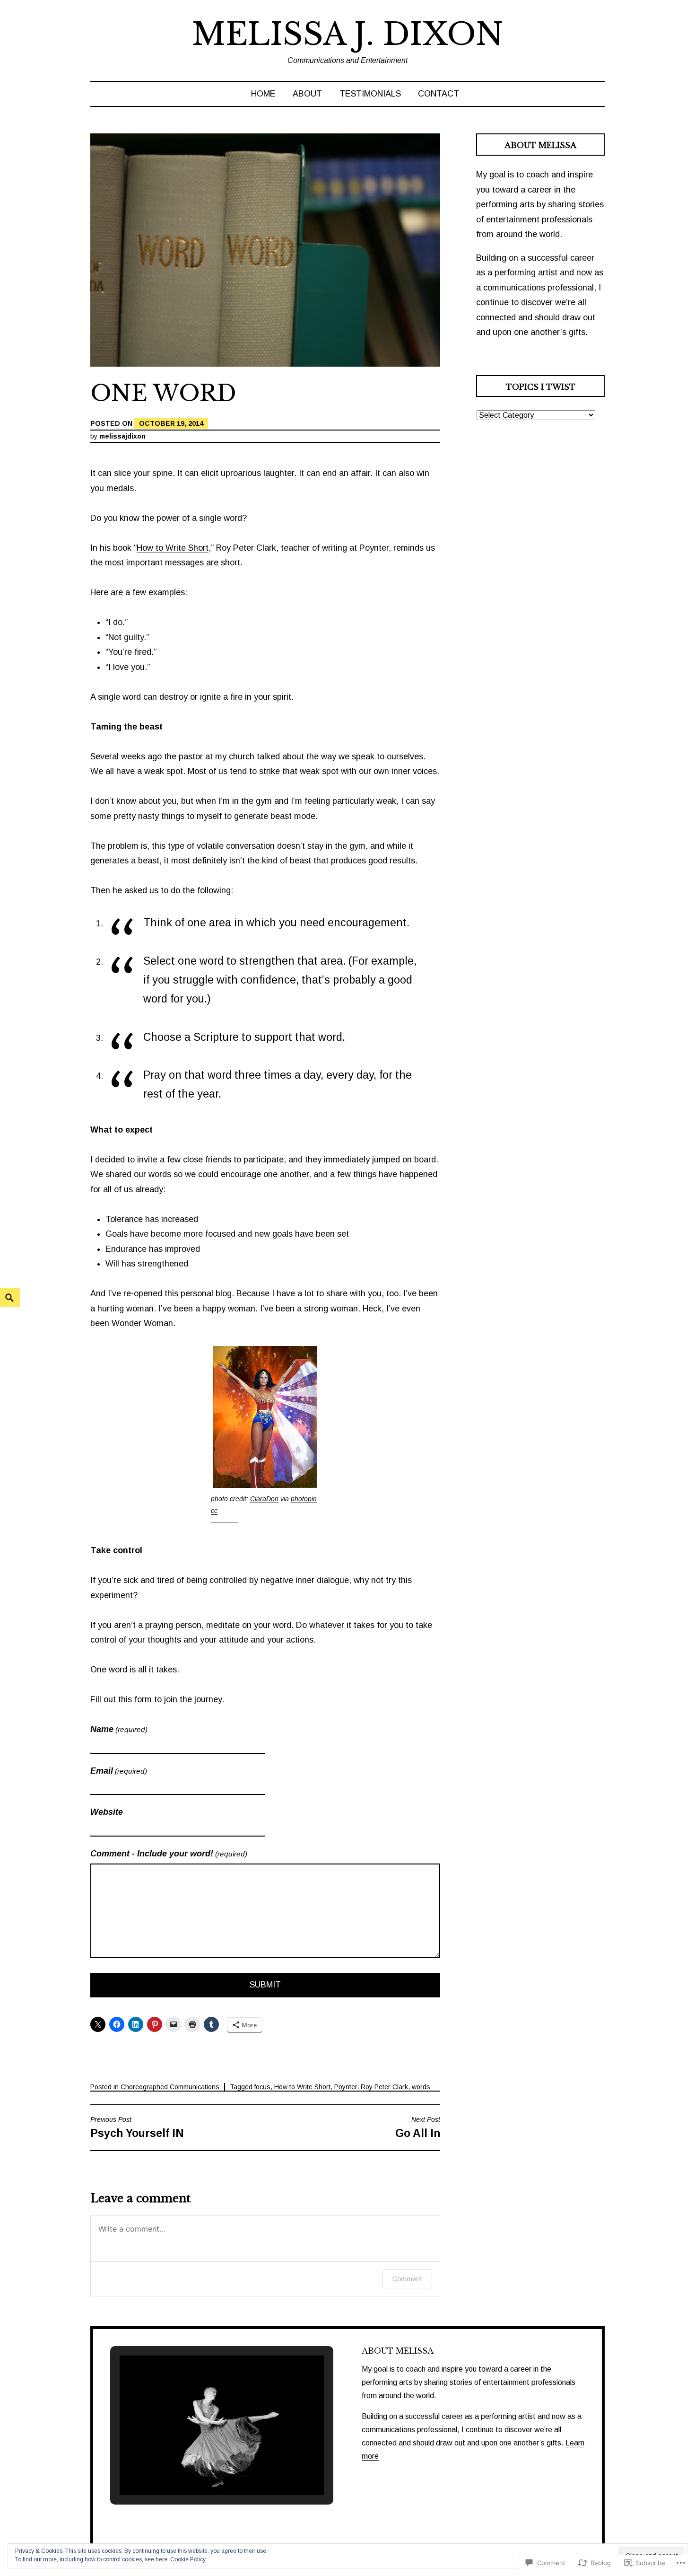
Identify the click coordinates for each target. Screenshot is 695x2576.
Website (107, 1812)
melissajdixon (122, 436)
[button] (200, 2468)
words (421, 2087)
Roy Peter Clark (384, 2087)
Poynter (346, 2087)
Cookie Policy (188, 2559)
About (307, 94)
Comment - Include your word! (169, 1854)
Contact (439, 94)
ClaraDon (264, 1499)
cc (214, 1511)
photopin (304, 1499)
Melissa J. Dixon (347, 34)
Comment (407, 2279)
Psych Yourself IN (137, 2128)
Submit (265, 1985)
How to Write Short (173, 548)
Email (119, 1771)
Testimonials (370, 94)
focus (262, 2087)
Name (119, 1729)
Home (263, 94)
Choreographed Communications (170, 2087)
